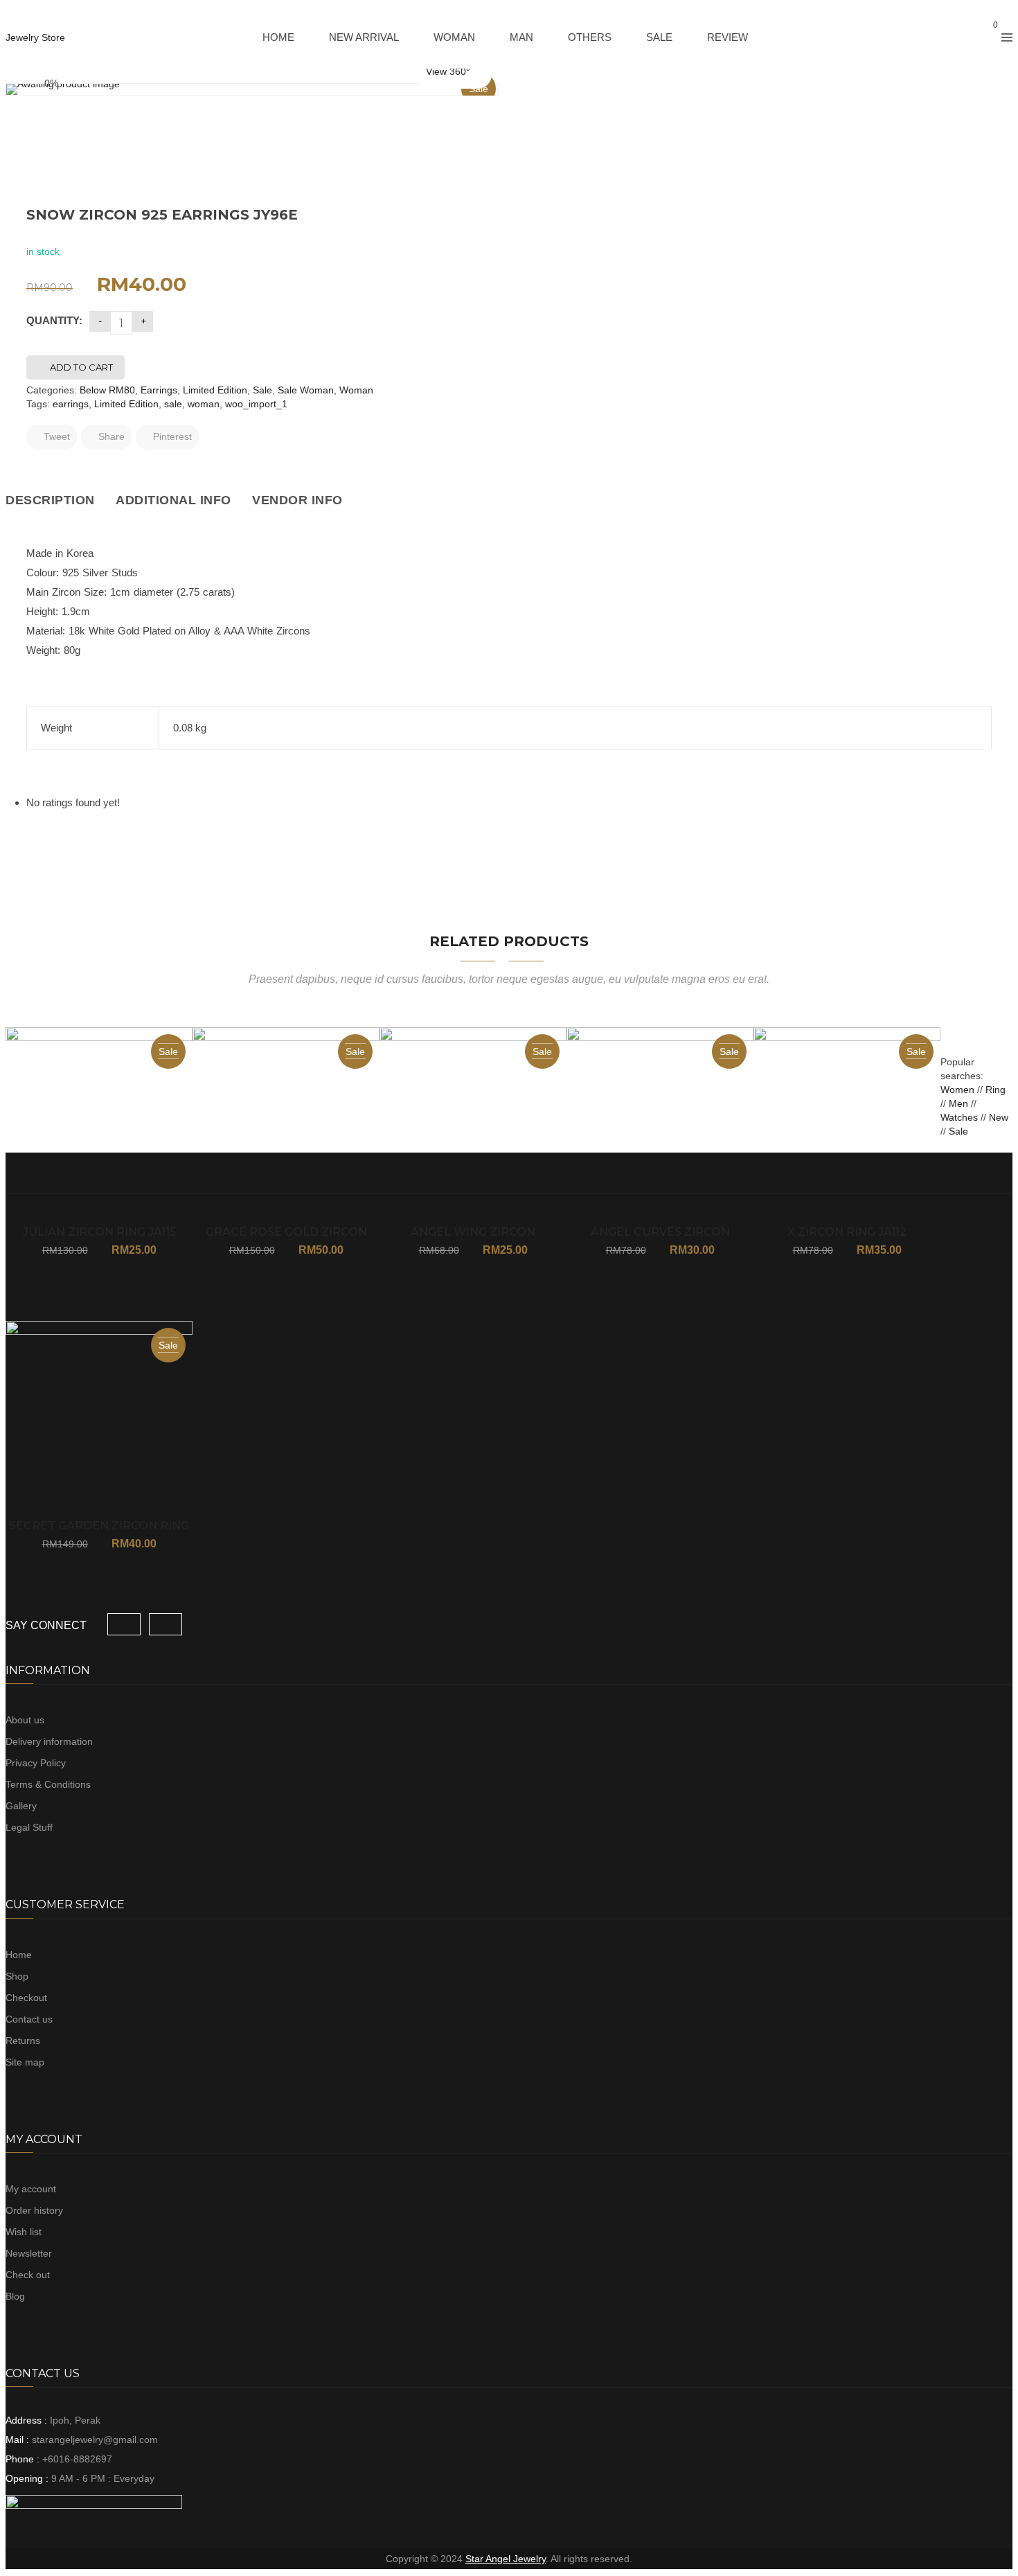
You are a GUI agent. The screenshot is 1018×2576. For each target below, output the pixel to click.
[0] (983, 37)
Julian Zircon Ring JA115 (99, 1232)
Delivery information (49, 1741)
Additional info (173, 500)
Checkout (26, 1998)
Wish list (24, 2232)
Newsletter (29, 2253)
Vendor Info (297, 500)
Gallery (21, 1806)
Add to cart (81, 367)
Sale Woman (306, 390)
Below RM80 (107, 390)
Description (50, 500)
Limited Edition (215, 390)
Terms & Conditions (48, 1784)
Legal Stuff (29, 1827)
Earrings (159, 390)
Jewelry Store (35, 37)
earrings (71, 404)
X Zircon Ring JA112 (847, 1232)
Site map (25, 2062)
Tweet (55, 436)
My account (31, 2189)
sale (173, 404)
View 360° (448, 71)
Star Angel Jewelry (506, 2559)
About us (25, 1720)
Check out (28, 2275)
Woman (356, 390)
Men (958, 1103)
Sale (262, 390)
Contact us (29, 2019)
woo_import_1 (256, 404)
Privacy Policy (36, 1763)
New (999, 1117)
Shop (17, 1976)
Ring (995, 1090)
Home (19, 1955)
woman (204, 404)
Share (110, 436)
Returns (23, 2041)
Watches (959, 1117)
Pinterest (171, 436)
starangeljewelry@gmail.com (95, 2440)
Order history (34, 2210)
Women (959, 1090)
